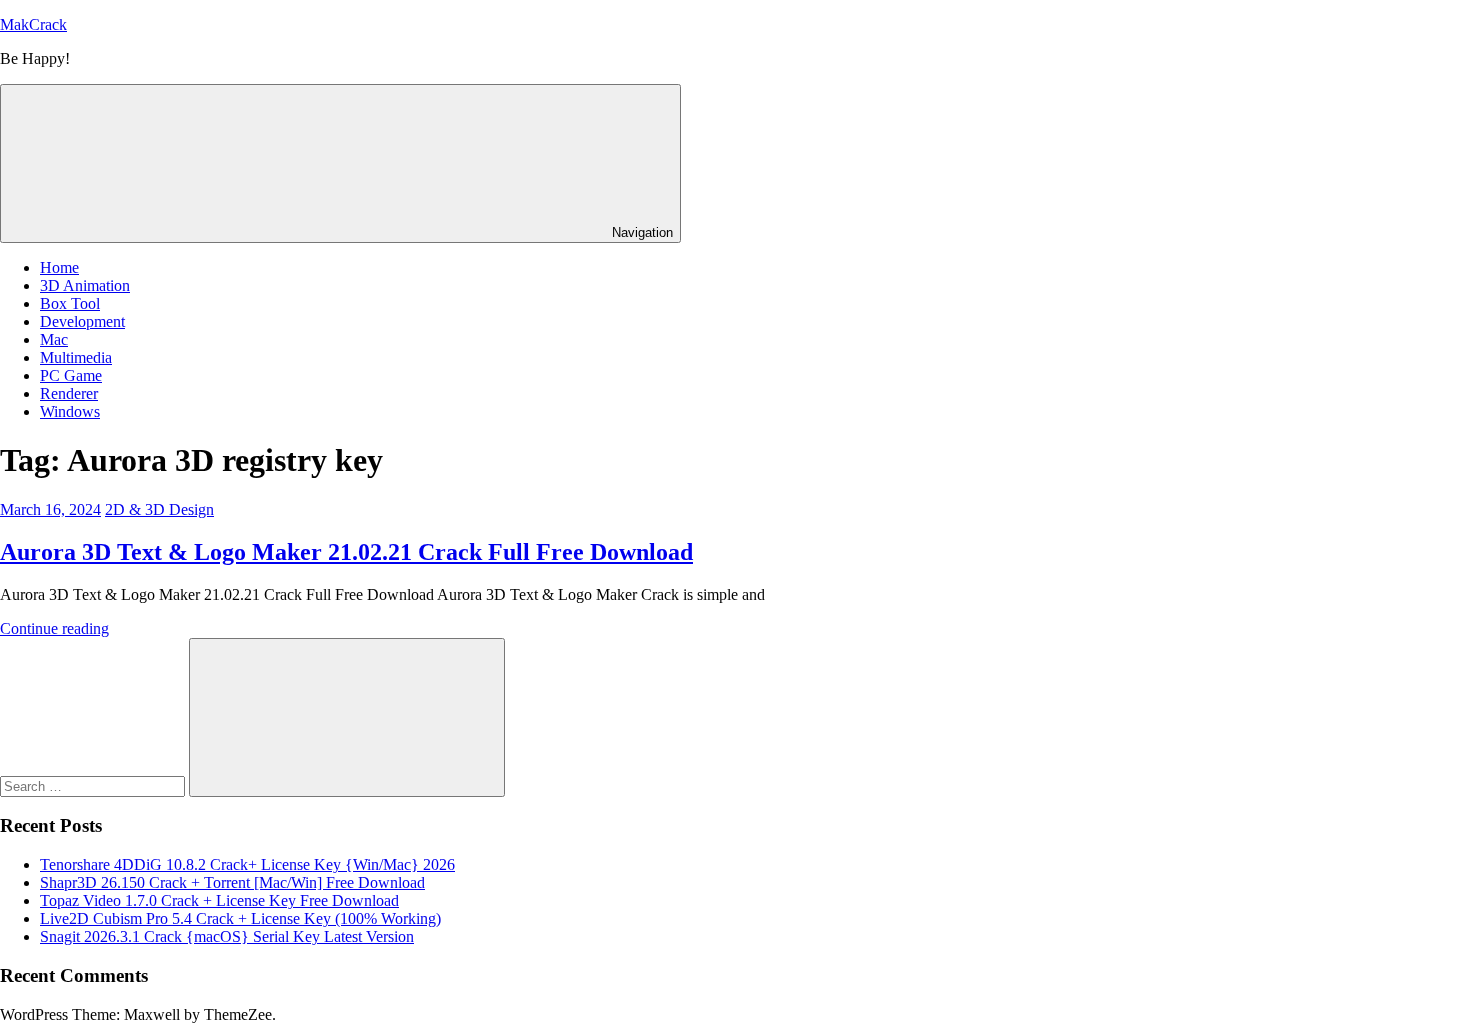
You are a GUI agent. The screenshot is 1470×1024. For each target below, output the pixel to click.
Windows (70, 411)
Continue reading (54, 628)
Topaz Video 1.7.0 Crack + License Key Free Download (219, 900)
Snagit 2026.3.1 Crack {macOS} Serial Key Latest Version (227, 936)
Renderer (69, 393)
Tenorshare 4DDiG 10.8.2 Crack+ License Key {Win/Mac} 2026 (247, 864)
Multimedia (76, 357)
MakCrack (33, 24)
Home (59, 267)
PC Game (71, 375)
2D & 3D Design (159, 509)
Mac (54, 339)
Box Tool (70, 303)
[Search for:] (94, 785)
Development (82, 321)
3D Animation (85, 285)
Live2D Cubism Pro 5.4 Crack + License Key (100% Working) (240, 918)
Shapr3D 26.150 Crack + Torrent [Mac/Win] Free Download (232, 882)
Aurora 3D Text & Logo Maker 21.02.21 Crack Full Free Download (346, 552)
